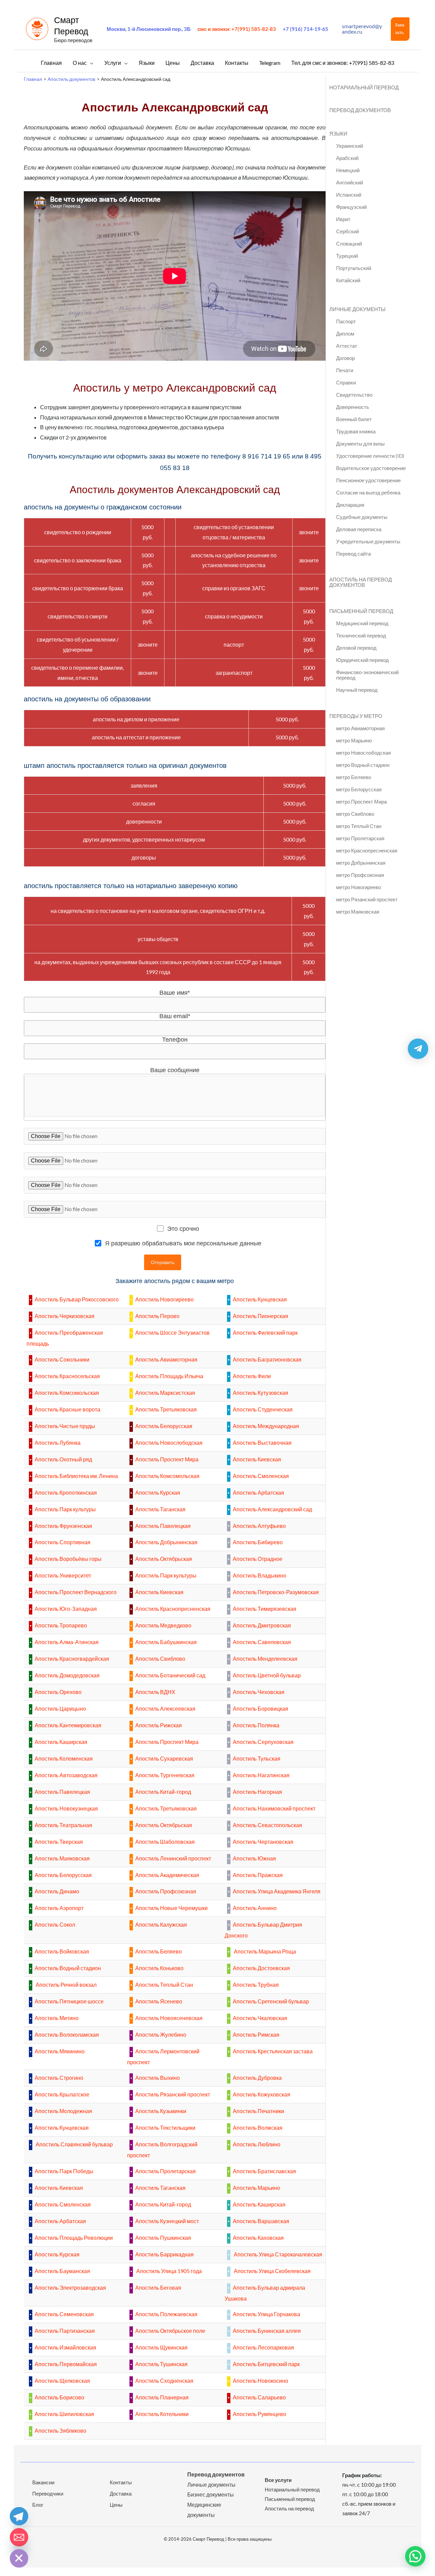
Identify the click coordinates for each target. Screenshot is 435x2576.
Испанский (349, 195)
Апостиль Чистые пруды (65, 1426)
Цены (116, 2505)
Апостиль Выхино (158, 2078)
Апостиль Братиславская (264, 2171)
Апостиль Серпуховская (263, 1742)
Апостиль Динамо (57, 1891)
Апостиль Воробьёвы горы (68, 1559)
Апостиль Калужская (161, 1924)
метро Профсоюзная (360, 875)
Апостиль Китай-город (163, 1792)
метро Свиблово (355, 814)
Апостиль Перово (157, 1316)
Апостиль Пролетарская (166, 2171)
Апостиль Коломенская (64, 1758)
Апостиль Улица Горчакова (266, 2314)
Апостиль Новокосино (260, 2381)
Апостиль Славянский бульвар (74, 2144)
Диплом (345, 334)
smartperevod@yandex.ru (362, 29)
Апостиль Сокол (55, 1924)
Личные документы (211, 2484)
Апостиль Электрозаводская (70, 2287)
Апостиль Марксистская (165, 1393)
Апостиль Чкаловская (260, 2018)
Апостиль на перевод (289, 2508)
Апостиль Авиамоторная (166, 1359)
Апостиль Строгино (59, 2078)
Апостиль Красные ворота (67, 1409)
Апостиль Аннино (255, 1908)
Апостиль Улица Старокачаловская (277, 2254)
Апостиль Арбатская (258, 1492)
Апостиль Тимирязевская (265, 1609)
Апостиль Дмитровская (262, 1625)
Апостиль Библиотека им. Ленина (76, 1476)
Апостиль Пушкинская (163, 2238)
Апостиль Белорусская (164, 1426)
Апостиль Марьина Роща (264, 1951)
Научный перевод (357, 690)
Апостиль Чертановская (263, 1842)
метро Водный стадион (363, 765)
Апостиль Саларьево (259, 2397)
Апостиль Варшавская (261, 2221)
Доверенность (353, 407)
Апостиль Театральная (63, 1825)
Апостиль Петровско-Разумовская (276, 1592)
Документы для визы (360, 444)
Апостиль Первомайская (66, 2364)
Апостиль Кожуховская (262, 2094)
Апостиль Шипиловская (64, 2414)
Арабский (347, 158)
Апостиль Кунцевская (260, 1299)
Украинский (350, 146)
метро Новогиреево (359, 887)
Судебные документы (362, 517)
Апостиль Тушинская (161, 2364)
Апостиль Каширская (61, 1742)
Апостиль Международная (266, 1426)
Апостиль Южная (254, 1858)
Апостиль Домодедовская (67, 1675)
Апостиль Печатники (258, 2111)
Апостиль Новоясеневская (169, 2018)
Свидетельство (354, 395)
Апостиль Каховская (258, 2238)
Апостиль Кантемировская (68, 1725)
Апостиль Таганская (160, 1509)
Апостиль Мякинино (60, 2051)
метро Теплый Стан (359, 826)
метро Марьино (354, 740)
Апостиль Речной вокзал (66, 1985)
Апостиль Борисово (59, 2397)
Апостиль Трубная (256, 1985)
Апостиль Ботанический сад (170, 1675)
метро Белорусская (359, 789)
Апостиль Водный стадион (68, 1968)
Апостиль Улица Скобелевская (272, 2271)
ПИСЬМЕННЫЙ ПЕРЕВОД (361, 611)
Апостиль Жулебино (161, 2034)
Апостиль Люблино (257, 2144)
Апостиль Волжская (258, 2128)
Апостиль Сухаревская (164, 1758)
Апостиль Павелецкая (163, 1526)
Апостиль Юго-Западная (66, 1609)
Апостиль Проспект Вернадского (76, 1592)
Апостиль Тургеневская (165, 1775)
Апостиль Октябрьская (164, 1559)
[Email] (19, 2537)
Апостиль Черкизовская (65, 1316)
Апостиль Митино (57, 2018)
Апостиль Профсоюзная (166, 1891)
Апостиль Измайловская (65, 2347)
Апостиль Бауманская (62, 2271)
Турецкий (347, 256)
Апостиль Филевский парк (265, 1332)
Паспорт (346, 321)
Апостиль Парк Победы (64, 2171)
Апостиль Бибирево (258, 1542)
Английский (350, 182)
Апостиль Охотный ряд (63, 1459)
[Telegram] (19, 2516)
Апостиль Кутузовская (260, 1393)
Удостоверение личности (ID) (370, 456)
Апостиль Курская (158, 1492)
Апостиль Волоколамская (67, 2034)
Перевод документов (216, 2474)
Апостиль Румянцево (259, 2414)
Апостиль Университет (63, 1575)
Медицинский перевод (362, 623)
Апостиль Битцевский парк (266, 2364)
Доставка (121, 2493)
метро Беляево (354, 777)
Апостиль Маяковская (62, 1858)
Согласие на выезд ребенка (368, 492)
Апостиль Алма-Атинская (67, 1642)
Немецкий (348, 170)
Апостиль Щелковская (62, 2381)
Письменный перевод (290, 2499)
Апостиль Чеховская (259, 1692)
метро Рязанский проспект (367, 899)
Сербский (347, 231)
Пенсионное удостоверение (368, 480)
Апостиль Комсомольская (67, 1393)
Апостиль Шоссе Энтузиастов (172, 1332)
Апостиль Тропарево (61, 1625)
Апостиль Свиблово (160, 1659)
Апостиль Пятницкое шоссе (69, 2001)
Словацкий (349, 244)
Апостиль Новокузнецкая (66, 1808)
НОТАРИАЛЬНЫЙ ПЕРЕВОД (364, 87)
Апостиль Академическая (167, 1875)
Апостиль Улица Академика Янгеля (277, 1891)
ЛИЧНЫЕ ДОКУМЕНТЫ (357, 309)
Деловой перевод (356, 648)
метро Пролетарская (360, 838)
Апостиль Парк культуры (65, 1509)
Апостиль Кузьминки (161, 2111)
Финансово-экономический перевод (367, 675)
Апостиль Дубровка (257, 2078)
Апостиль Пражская (258, 1875)
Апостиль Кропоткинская (66, 1492)
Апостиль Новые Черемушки (171, 1908)
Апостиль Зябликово (60, 2430)
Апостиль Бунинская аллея (267, 2331)
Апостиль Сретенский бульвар (271, 2001)
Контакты (121, 2482)
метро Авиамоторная (360, 728)
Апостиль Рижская (159, 1725)
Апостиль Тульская (257, 1758)
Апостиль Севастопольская (267, 1825)
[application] (90, 63)
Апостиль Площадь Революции (74, 2238)
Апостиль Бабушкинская (166, 1642)
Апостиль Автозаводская (66, 1775)
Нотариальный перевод (292, 2489)
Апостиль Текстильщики (165, 2128)
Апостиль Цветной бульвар (267, 1675)
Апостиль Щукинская (161, 2347)
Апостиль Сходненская (164, 2381)
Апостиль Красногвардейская (72, 1659)
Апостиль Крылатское (62, 2094)
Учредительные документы (368, 541)
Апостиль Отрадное (258, 1559)
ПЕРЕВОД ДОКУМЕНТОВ (360, 110)
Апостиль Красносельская (67, 1376)
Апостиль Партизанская (65, 2331)
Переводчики (48, 2493)
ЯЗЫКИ (338, 133)
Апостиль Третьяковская (166, 1409)
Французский (351, 207)
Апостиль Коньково (159, 1968)
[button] (400, 29)
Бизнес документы (211, 2494)
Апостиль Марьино (256, 2188)
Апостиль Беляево (159, 1951)
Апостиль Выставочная (262, 1443)
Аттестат (347, 346)
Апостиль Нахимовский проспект (274, 1808)
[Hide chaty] (19, 2558)
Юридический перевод (362, 660)
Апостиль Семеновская (64, 2314)
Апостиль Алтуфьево (259, 1526)
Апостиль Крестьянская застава (273, 2051)
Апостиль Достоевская (261, 1968)
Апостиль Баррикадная (164, 2254)
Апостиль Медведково (163, 1625)
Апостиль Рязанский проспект (173, 2094)
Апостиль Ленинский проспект (173, 1858)
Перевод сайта (353, 554)
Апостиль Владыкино (259, 1575)
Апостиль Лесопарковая (263, 2347)
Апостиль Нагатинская (261, 1775)
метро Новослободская (363, 753)
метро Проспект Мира (361, 801)
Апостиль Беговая (158, 2287)
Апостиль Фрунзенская (63, 1526)
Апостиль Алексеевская (165, 1708)
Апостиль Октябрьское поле (170, 2331)
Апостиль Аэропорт (59, 1908)
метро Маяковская (358, 912)
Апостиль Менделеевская (265, 1659)
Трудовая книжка (356, 431)
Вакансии (43, 2482)
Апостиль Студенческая (263, 1409)
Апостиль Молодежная (63, 2111)
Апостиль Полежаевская (166, 2314)
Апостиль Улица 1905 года (169, 2271)
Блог (38, 2505)
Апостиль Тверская (59, 1842)
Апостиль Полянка (256, 1725)
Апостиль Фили (252, 1376)
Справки (346, 382)
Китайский (348, 280)
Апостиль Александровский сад (272, 1509)
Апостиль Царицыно (60, 1708)
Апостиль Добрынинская (166, 1542)
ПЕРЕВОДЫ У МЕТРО (356, 716)
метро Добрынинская (361, 863)
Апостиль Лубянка (58, 1443)
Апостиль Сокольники (62, 1359)
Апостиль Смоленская (261, 1476)
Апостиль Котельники (162, 2414)
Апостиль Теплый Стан (164, 1985)
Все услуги (278, 2480)
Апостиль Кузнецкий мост (167, 2221)
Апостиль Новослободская (169, 1443)
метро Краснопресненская (367, 850)
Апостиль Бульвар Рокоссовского (77, 1299)
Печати (345, 370)
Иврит (343, 219)
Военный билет (354, 419)
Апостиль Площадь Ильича (169, 1376)
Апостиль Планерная (162, 2397)
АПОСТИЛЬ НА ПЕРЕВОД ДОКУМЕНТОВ (361, 582)
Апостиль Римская (256, 2034)
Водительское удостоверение (371, 468)
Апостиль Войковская (62, 1951)
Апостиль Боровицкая (260, 1708)
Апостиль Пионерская (260, 1316)
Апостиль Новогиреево (164, 1299)
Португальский (354, 268)
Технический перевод (361, 635)
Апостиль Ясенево (159, 2001)
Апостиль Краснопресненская (173, 1609)
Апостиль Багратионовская (267, 1359)
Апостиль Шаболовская (165, 1842)
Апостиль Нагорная (257, 1792)
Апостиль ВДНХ (155, 1692)
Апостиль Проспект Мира (167, 1459)
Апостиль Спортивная (63, 1542)
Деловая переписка (359, 529)
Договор (345, 358)
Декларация (350, 505)
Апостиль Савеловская (262, 1642)
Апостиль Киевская (257, 1459)
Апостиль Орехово (58, 1692)
